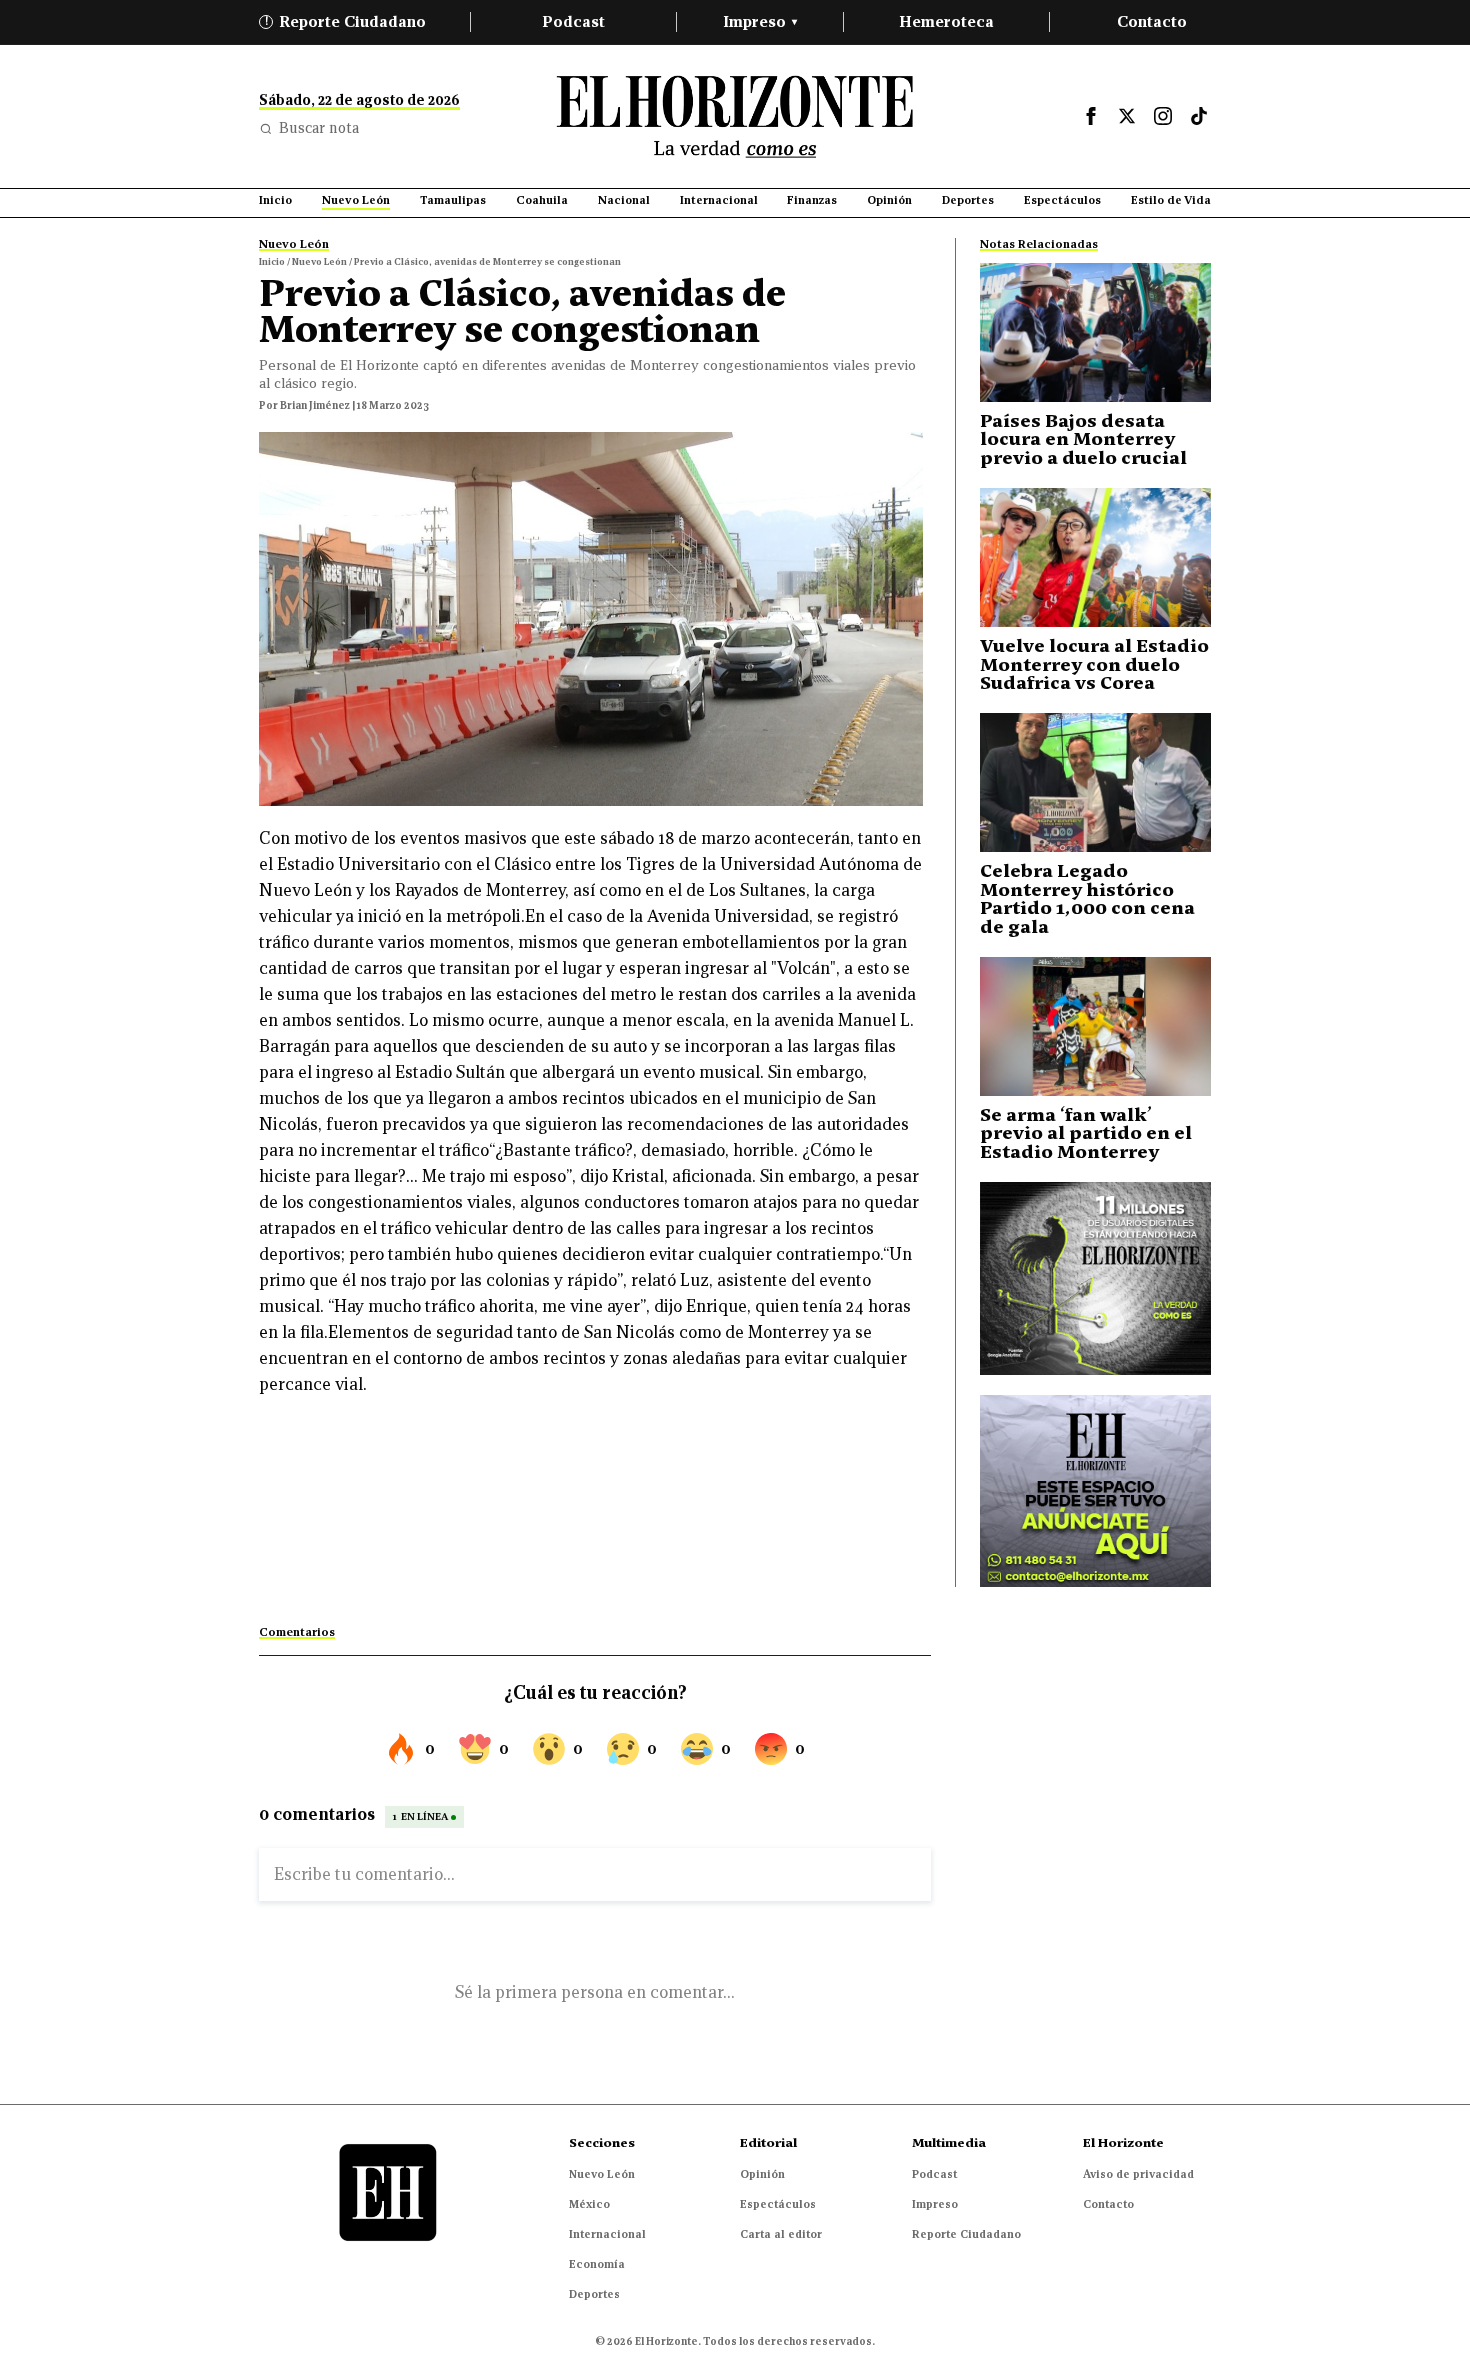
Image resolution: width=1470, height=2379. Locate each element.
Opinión (762, 2174)
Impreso (760, 21)
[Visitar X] (1127, 116)
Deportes (594, 2294)
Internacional (607, 2234)
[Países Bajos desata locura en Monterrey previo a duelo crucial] (1095, 332)
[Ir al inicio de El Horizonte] (735, 116)
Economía (597, 2264)
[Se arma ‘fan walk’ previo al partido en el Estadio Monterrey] (1095, 1026)
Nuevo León (602, 2174)
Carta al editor (781, 2234)
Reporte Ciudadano (346, 21)
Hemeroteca (946, 21)
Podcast (573, 21)
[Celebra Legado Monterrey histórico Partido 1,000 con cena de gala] (1095, 782)
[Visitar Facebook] (1091, 116)
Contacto (1152, 21)
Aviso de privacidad (1138, 2174)
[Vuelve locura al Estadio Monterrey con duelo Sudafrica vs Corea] (1095, 557)
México (589, 2204)
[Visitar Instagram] (1163, 116)
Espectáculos (778, 2204)
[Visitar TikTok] (1199, 116)
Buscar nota (319, 128)
